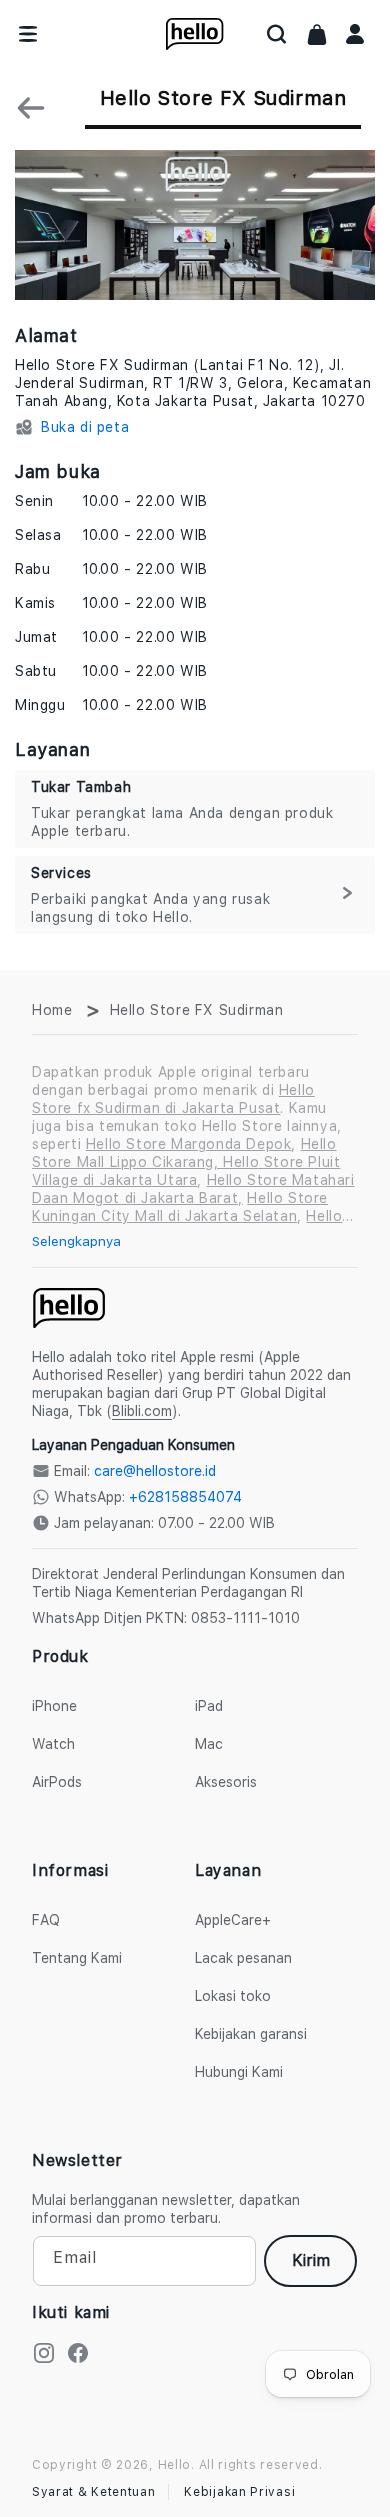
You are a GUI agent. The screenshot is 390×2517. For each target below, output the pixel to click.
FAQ (46, 1920)
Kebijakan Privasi (239, 2492)
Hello (175, 2465)
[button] (277, 34)
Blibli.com (142, 1411)
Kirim (311, 2260)
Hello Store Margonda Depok (189, 1144)
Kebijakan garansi (251, 2034)
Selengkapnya (76, 1241)
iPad (209, 1706)
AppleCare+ (233, 1920)
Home (52, 1010)
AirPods (57, 1782)
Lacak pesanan (243, 1958)
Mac (209, 1744)
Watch (53, 1744)
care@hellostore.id (155, 1471)
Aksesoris (226, 1782)
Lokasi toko (233, 1996)
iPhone (54, 1706)
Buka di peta (85, 427)
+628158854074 (185, 1497)
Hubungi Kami (239, 2072)
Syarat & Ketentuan (94, 2492)
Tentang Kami (77, 1958)
